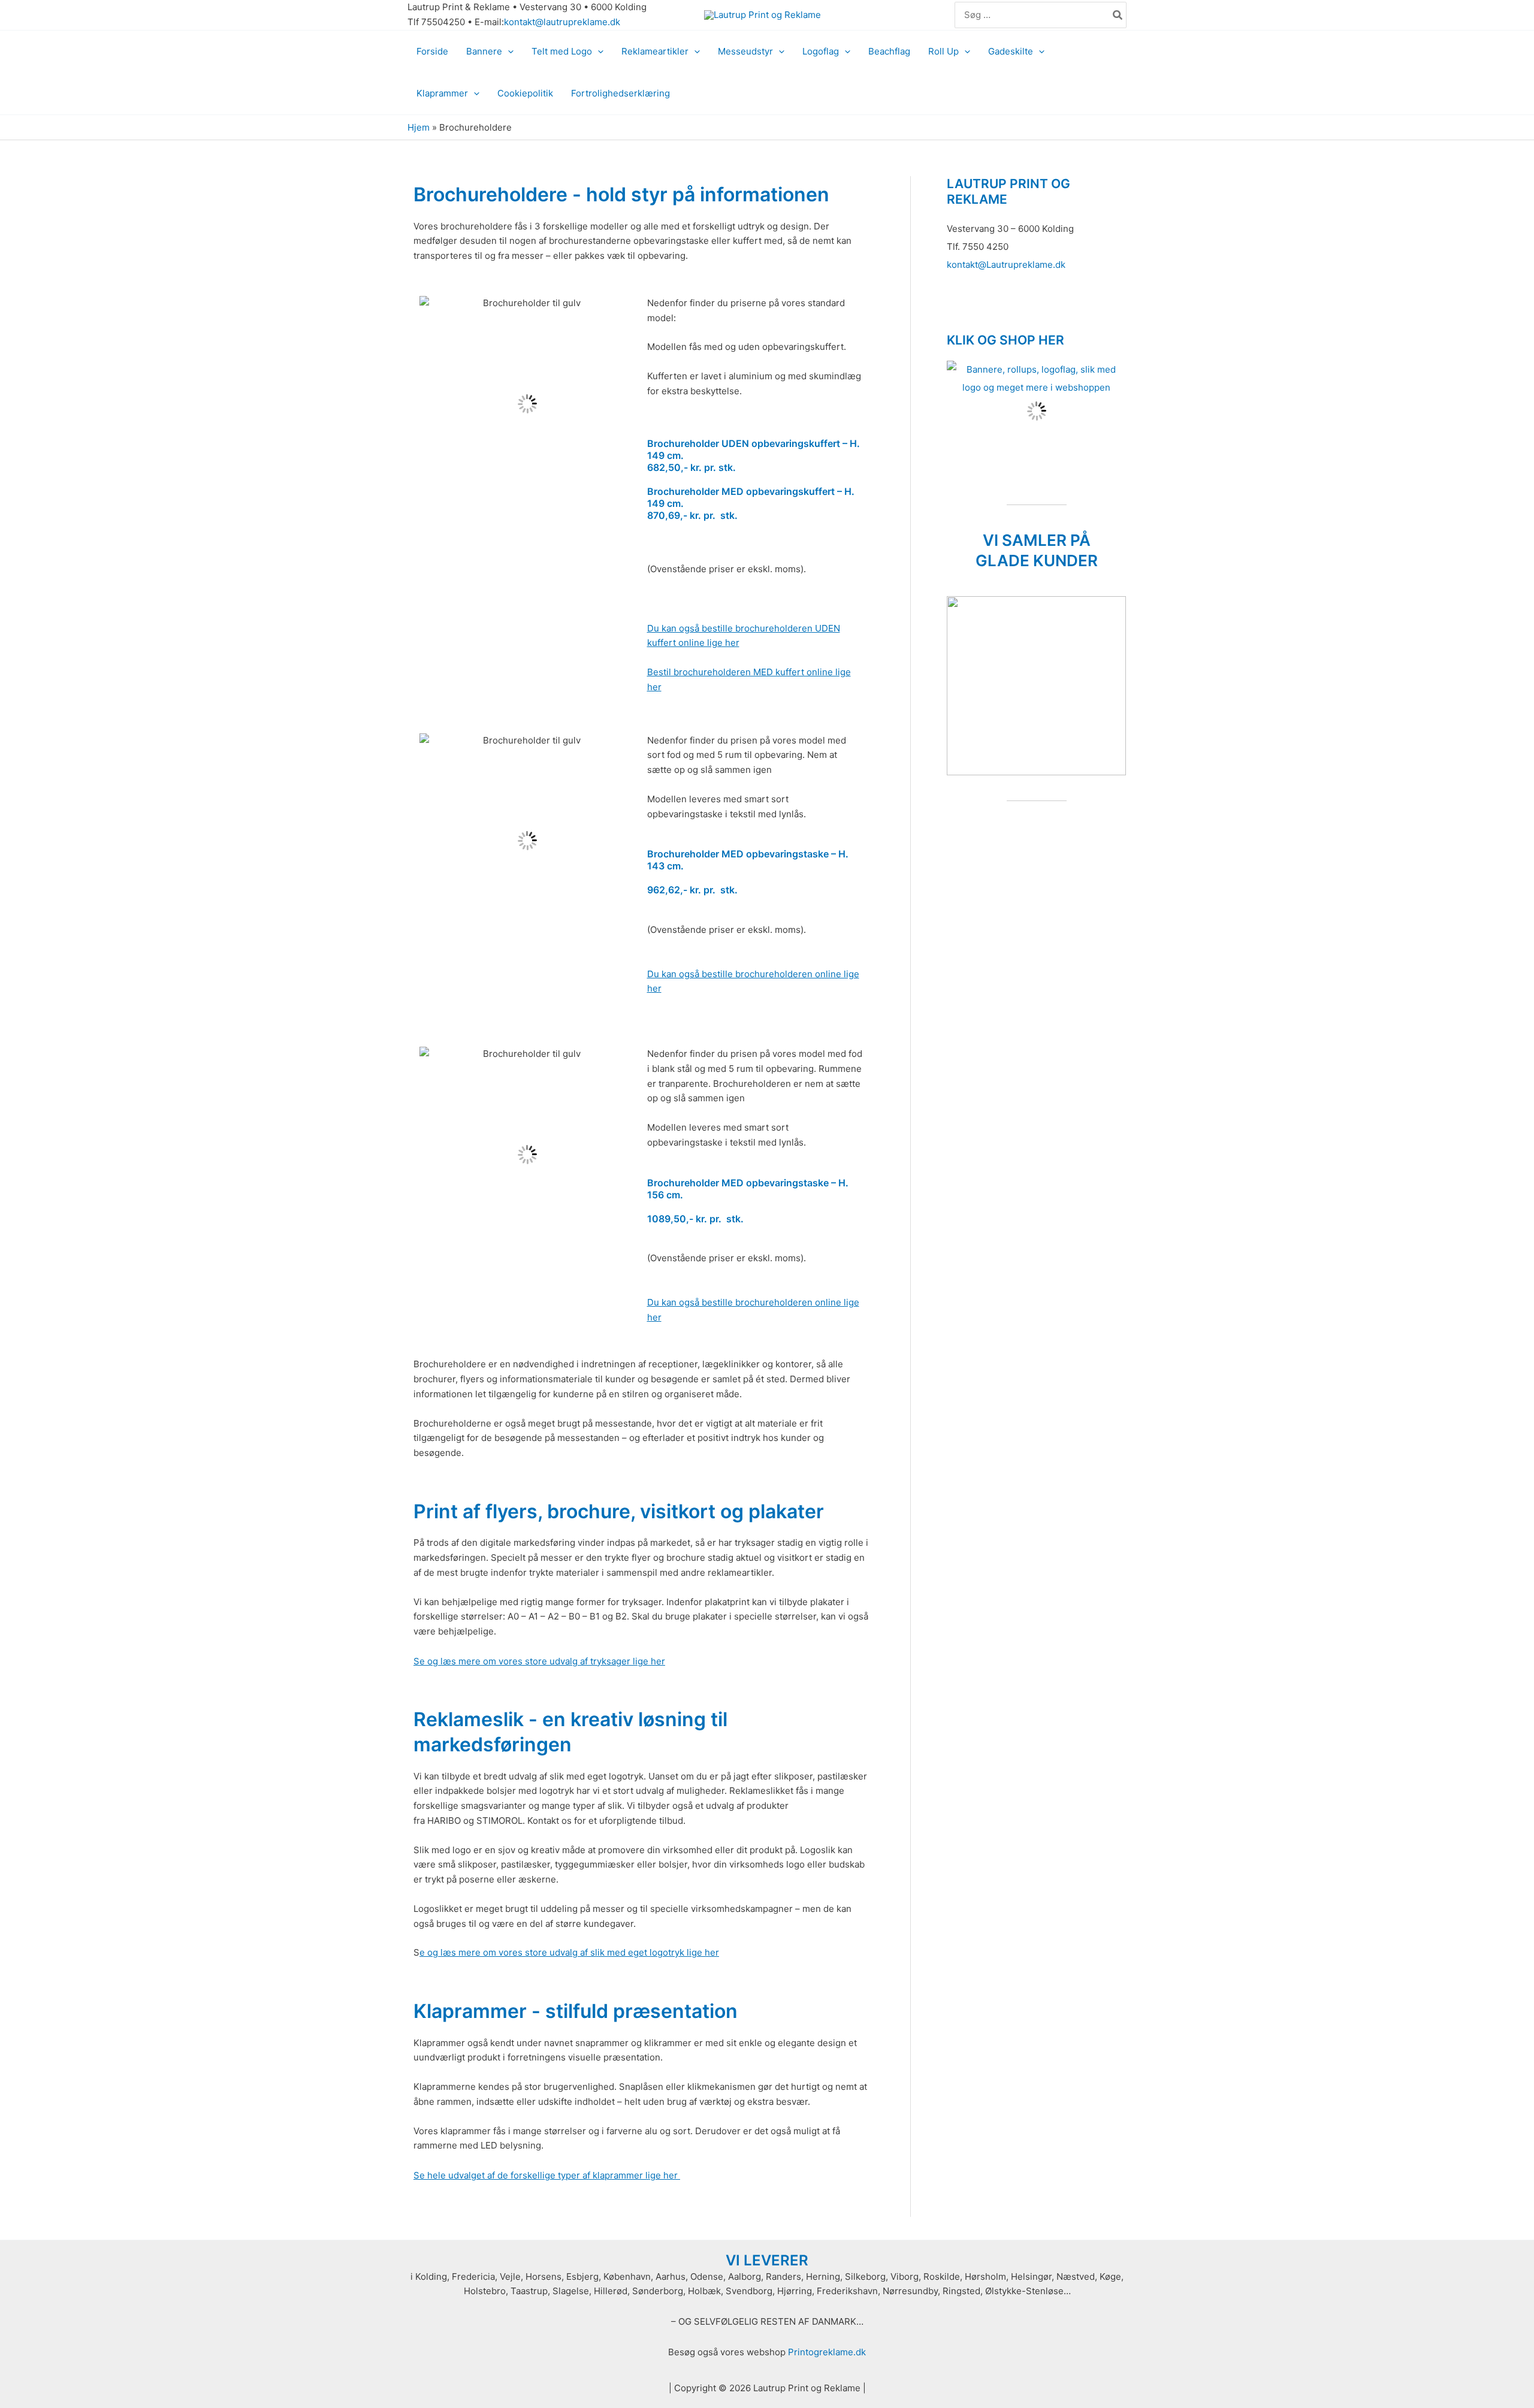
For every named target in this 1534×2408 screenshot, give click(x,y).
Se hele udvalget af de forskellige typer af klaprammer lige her (547, 2175)
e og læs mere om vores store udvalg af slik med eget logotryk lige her (569, 1952)
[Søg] (1118, 15)
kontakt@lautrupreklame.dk (562, 22)
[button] (508, 52)
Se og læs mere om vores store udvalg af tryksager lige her (539, 1661)
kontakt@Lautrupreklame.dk (1006, 265)
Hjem (419, 127)
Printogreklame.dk (827, 2352)
